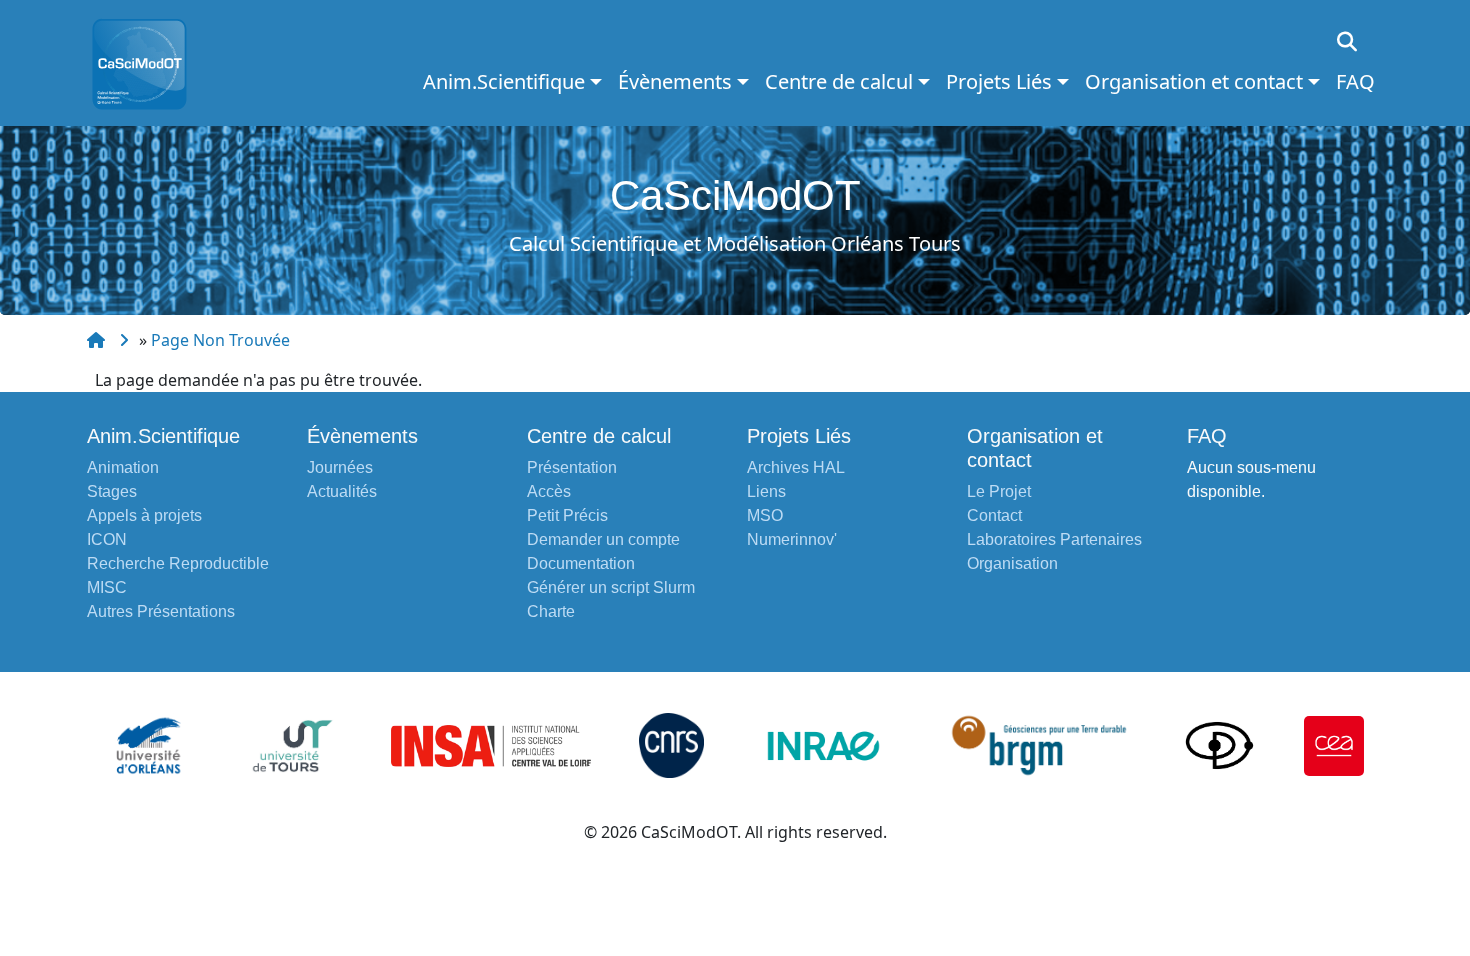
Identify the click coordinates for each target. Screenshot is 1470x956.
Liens (766, 491)
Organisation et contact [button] (1194, 81)
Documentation (581, 563)
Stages (112, 491)
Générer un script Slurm (611, 587)
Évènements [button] (675, 81)
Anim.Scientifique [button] (504, 81)
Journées (340, 467)
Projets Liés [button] (999, 81)
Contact (994, 515)
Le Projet (999, 491)
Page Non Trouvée (220, 340)
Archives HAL (796, 467)
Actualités (342, 491)
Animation (123, 467)
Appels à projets (144, 515)
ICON (107, 539)
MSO (765, 515)
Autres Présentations (161, 611)
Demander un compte (603, 539)
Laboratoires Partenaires (1054, 539)
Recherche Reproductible (178, 563)
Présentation (572, 467)
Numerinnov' (792, 539)
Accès (549, 491)
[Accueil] (147, 63)
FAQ (1355, 81)
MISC (107, 587)
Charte (551, 611)
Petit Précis (567, 515)
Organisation (1012, 563)
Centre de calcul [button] (839, 81)
